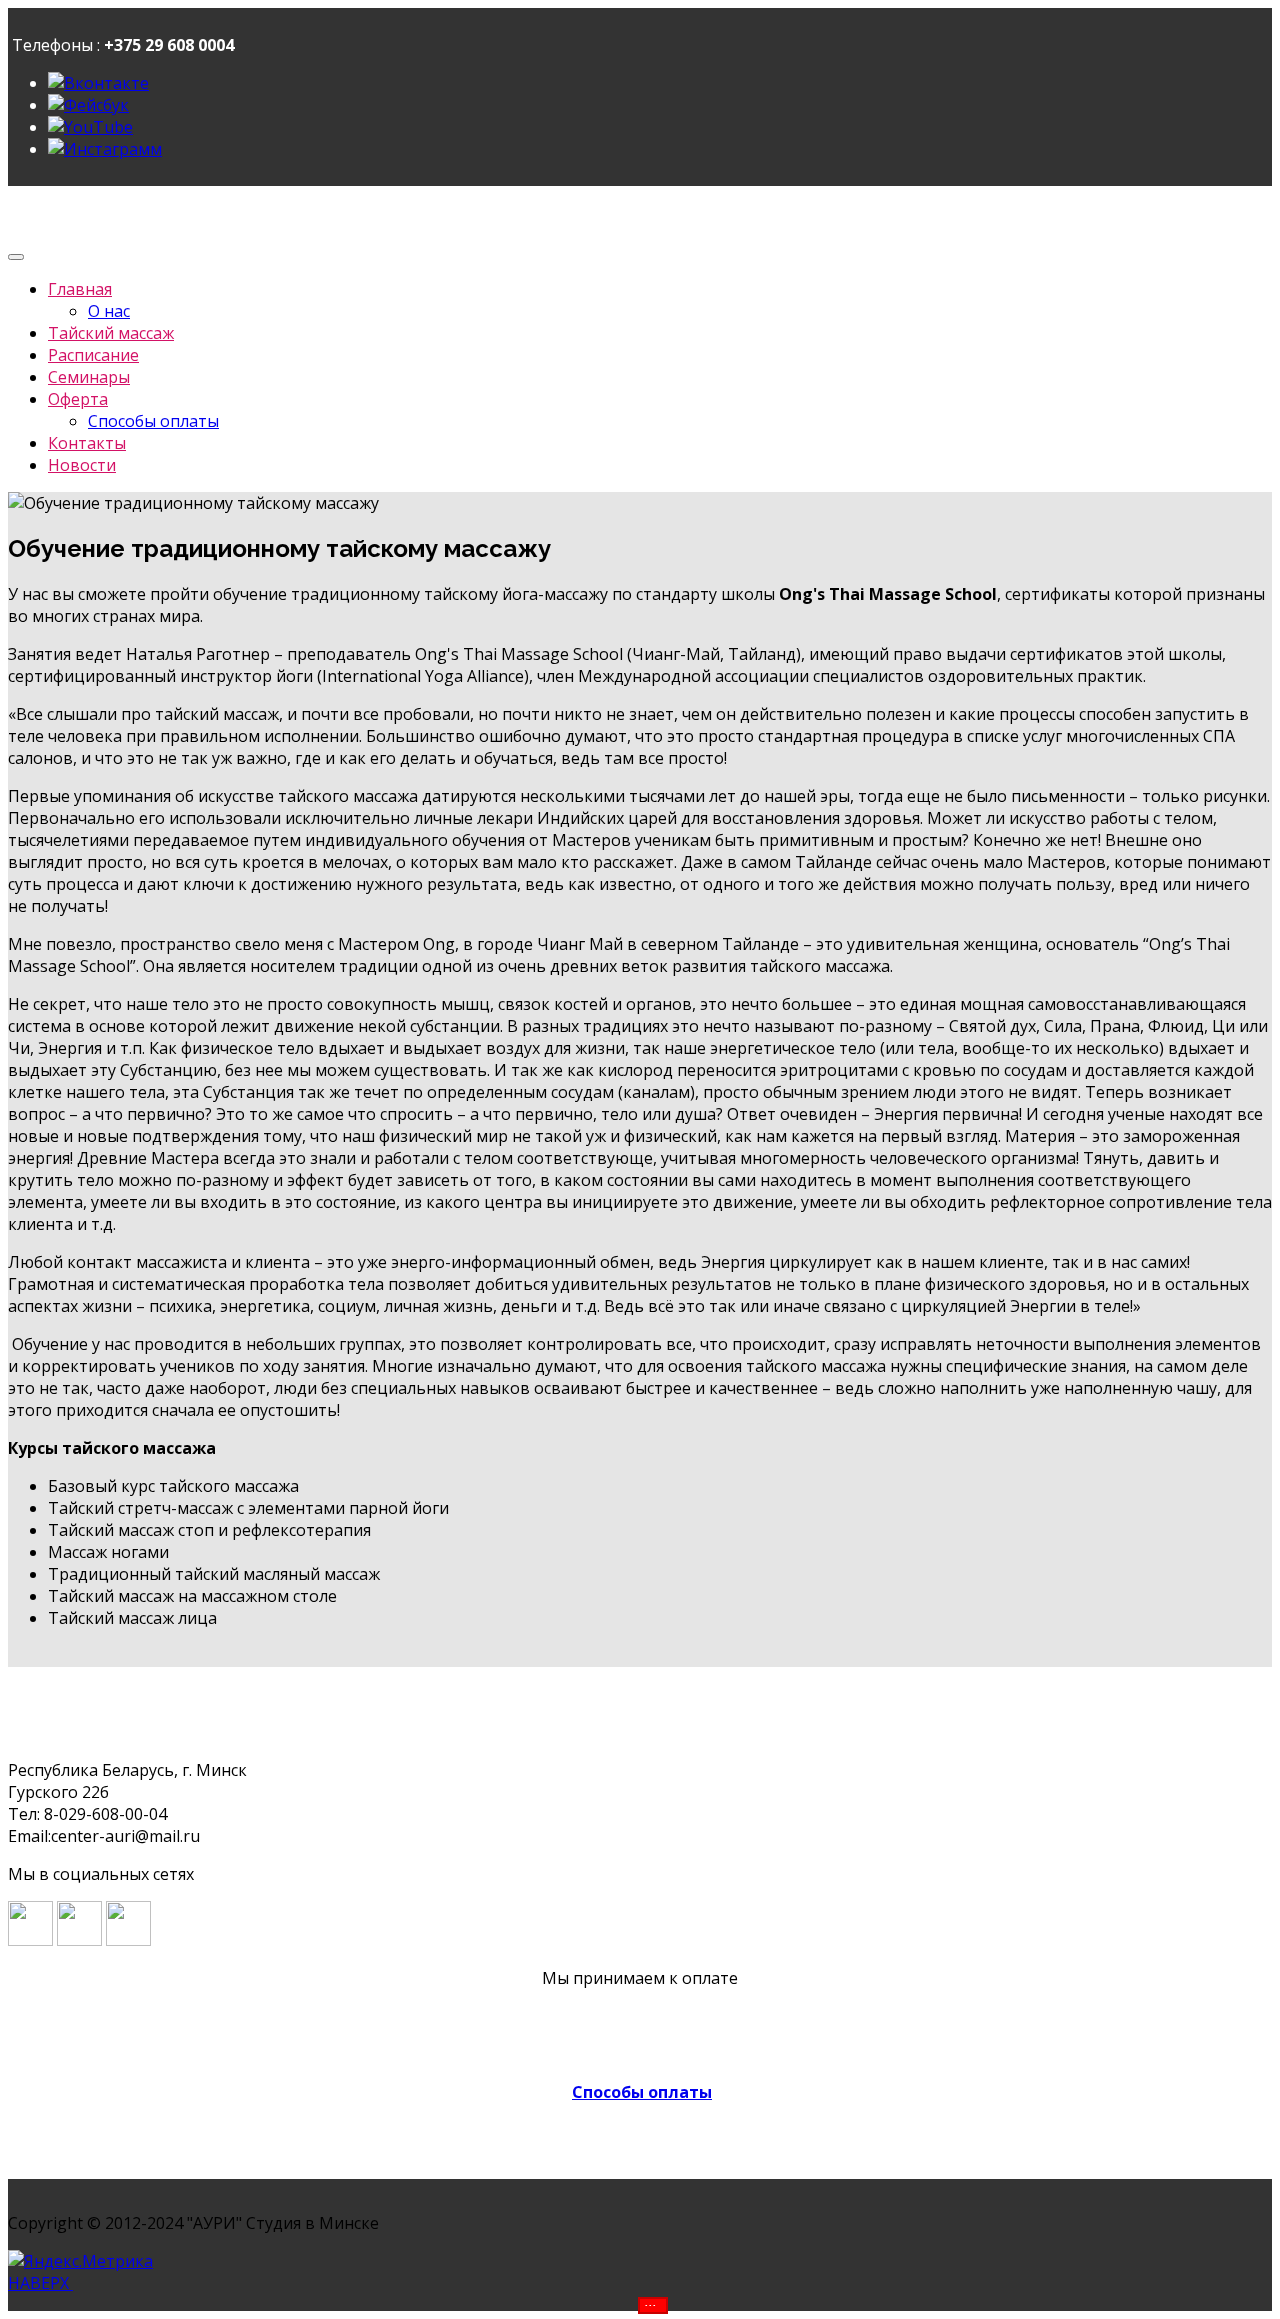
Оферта (78, 399)
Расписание (93, 355)
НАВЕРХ (40, 2283)
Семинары (89, 377)
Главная (80, 289)
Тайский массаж (111, 333)
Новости (82, 465)
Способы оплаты (153, 421)
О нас (109, 311)
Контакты (87, 443)
